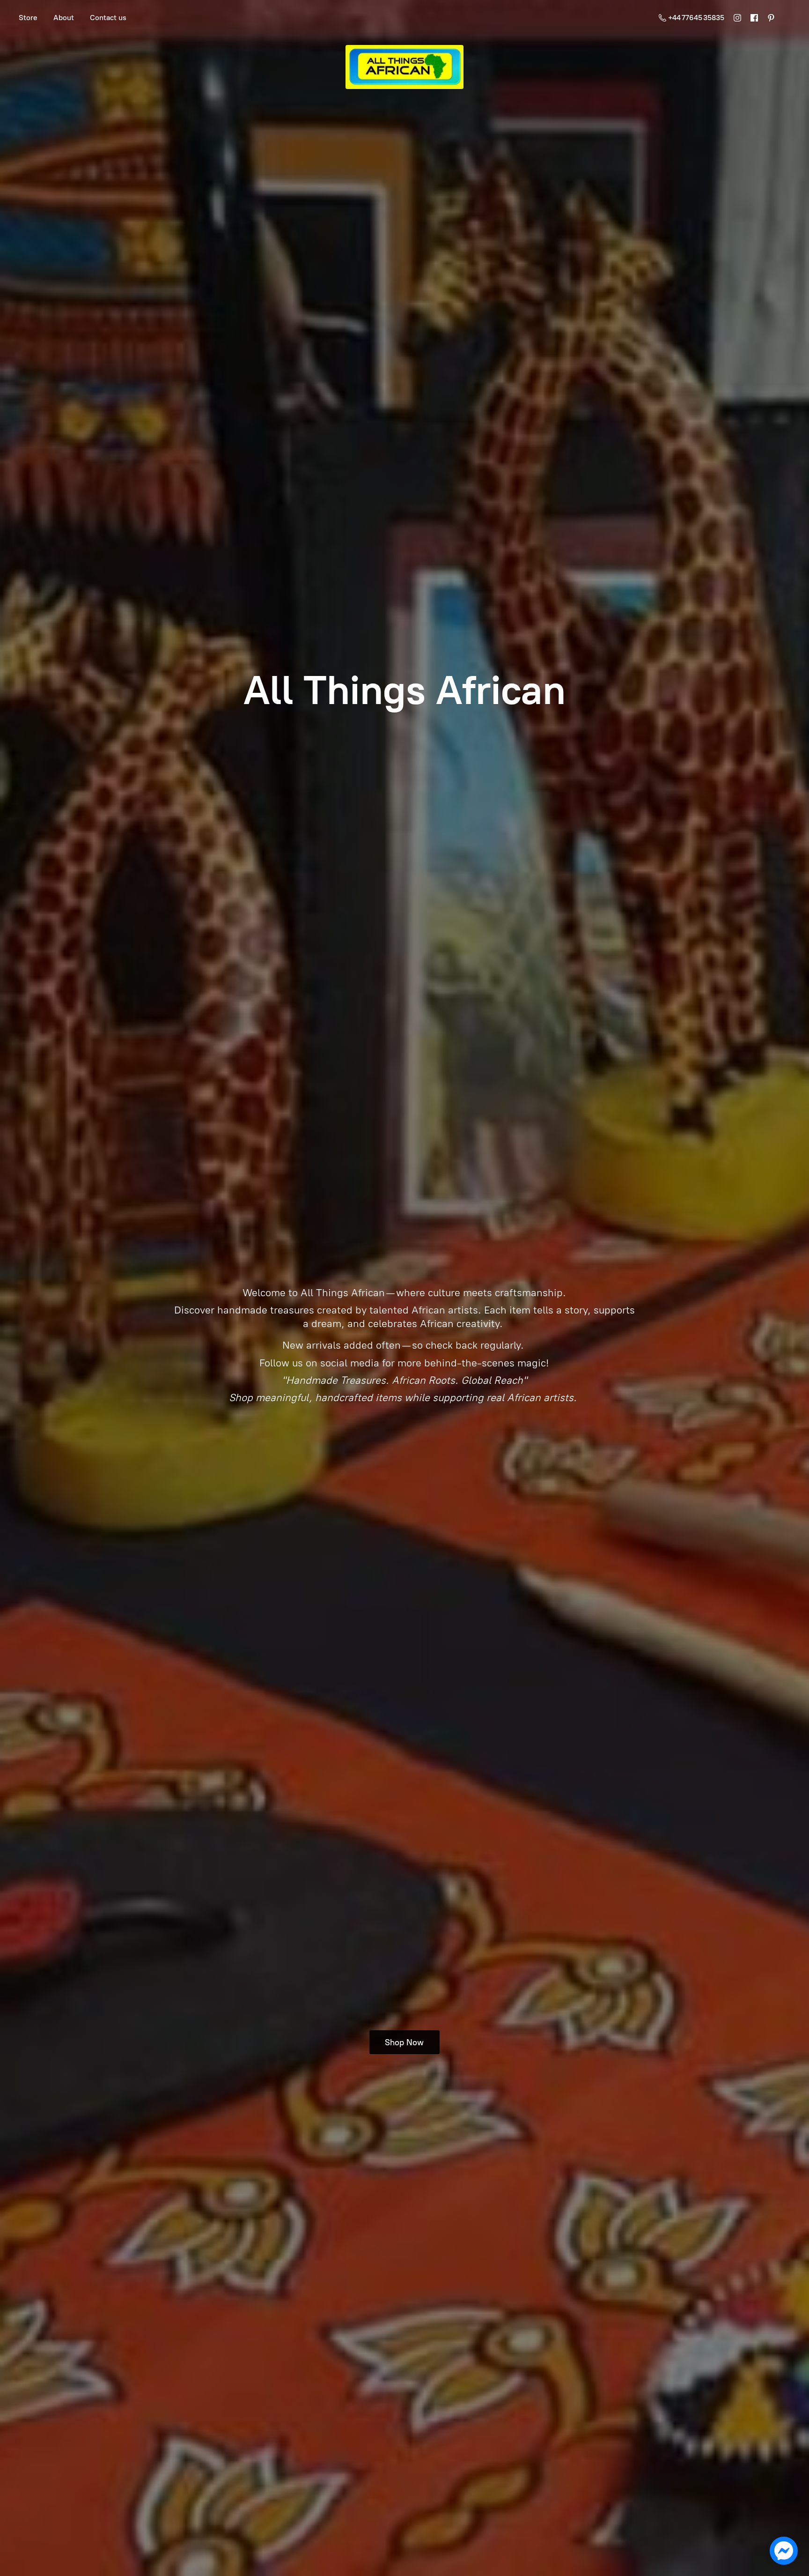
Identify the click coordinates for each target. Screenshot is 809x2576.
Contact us (108, 18)
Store (28, 18)
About (64, 18)
